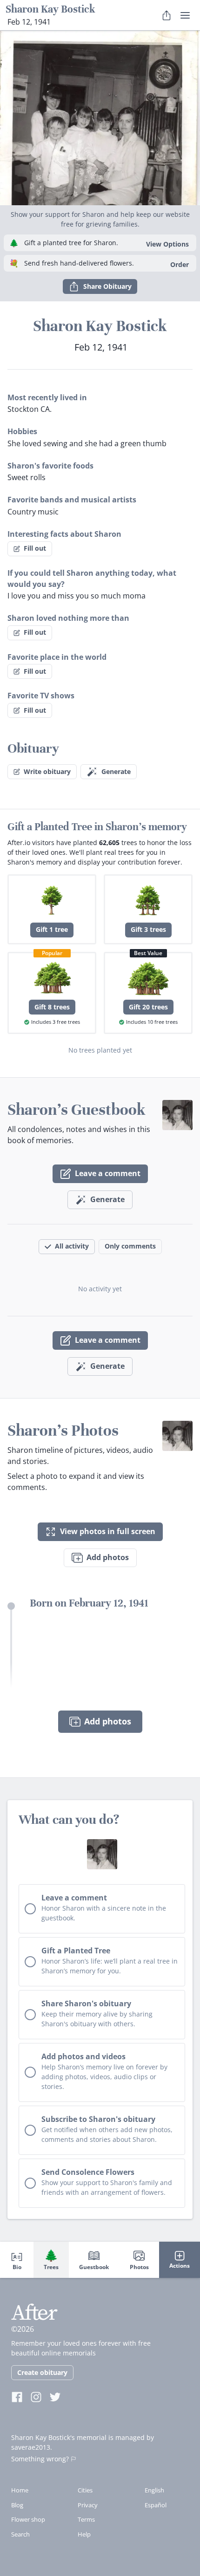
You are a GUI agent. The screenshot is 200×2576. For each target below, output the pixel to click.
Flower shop (28, 2519)
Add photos (108, 1557)
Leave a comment (108, 1173)
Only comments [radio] (130, 1246)
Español (156, 2505)
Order (180, 264)
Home (20, 2490)
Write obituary (47, 771)
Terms (86, 2519)
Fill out (35, 548)
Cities (85, 2490)
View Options (167, 244)
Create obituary (42, 2372)
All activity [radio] (72, 1246)
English (154, 2490)
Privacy (88, 2505)
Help (84, 2534)
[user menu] (185, 15)
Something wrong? (40, 2459)
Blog (17, 2505)
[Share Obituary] (167, 15)
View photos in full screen (108, 1531)
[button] (100, 118)
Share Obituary (107, 286)
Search (20, 2534)
